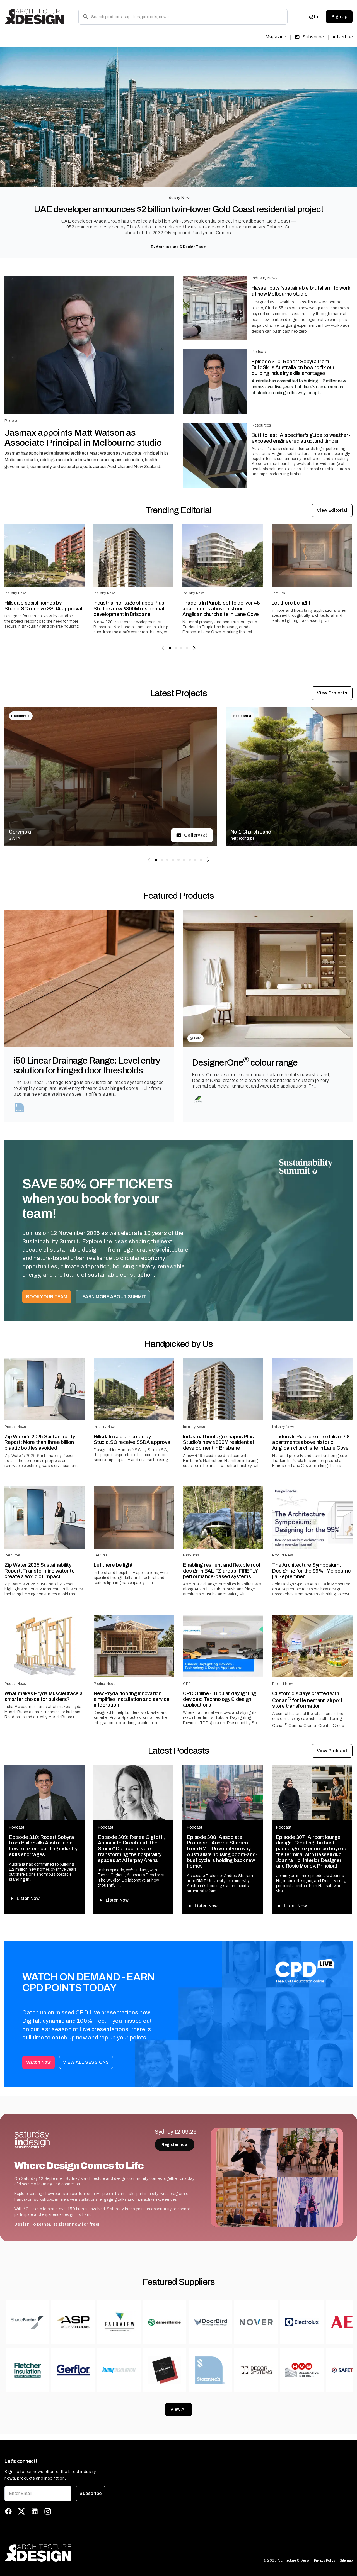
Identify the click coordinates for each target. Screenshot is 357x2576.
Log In (311, 17)
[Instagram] (48, 2511)
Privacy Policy (325, 2560)
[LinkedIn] (35, 2511)
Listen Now (28, 1898)
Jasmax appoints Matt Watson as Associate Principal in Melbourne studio (83, 438)
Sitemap (346, 2560)
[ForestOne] (198, 1100)
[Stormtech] (20, 1108)
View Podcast (332, 1751)
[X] (21, 2511)
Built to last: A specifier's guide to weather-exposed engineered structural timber (301, 438)
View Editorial (332, 510)
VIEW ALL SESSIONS (86, 2062)
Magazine (276, 37)
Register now (175, 2145)
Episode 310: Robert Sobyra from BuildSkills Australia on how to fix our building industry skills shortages (293, 367)
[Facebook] (8, 2511)
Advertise (343, 37)
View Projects (332, 693)
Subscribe (313, 37)
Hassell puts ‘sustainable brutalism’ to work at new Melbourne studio (301, 291)
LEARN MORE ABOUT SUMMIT (113, 1297)
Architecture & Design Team (181, 247)
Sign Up (339, 17)
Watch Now (38, 2062)
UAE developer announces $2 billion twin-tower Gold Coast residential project (179, 209)
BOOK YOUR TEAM (47, 1297)
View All (178, 2409)
